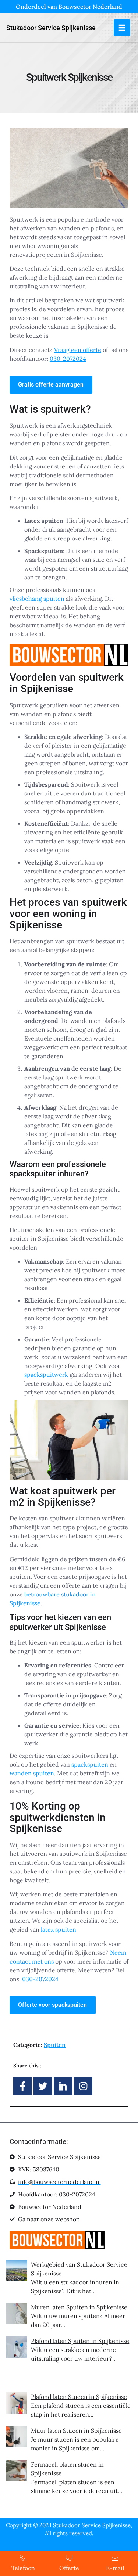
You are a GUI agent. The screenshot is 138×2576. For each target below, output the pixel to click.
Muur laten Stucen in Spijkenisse (76, 2431)
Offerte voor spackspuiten (52, 2005)
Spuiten (55, 2045)
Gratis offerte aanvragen (51, 385)
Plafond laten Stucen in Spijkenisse (79, 2397)
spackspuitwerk (46, 1375)
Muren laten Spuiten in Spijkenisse (79, 2307)
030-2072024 (68, 359)
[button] (122, 28)
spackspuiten (90, 1764)
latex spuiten (59, 1929)
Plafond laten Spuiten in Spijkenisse (80, 2341)
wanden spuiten (32, 1773)
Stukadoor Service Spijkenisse (51, 28)
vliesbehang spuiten (37, 599)
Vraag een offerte (78, 350)
